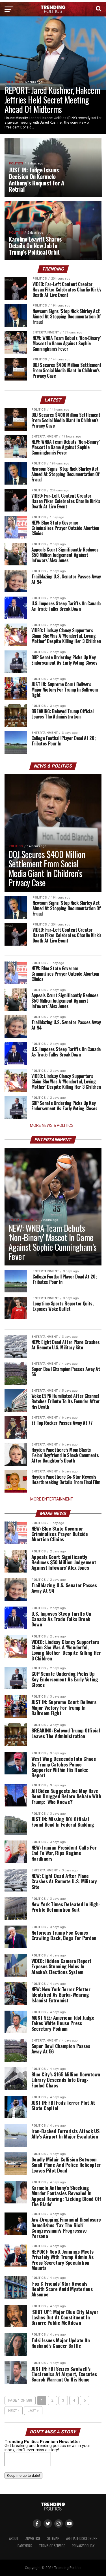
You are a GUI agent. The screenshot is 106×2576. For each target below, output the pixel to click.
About (14, 2538)
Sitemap (53, 2538)
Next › (14, 2411)
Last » (33, 2411)
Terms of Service (52, 2546)
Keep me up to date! (23, 2475)
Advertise (33, 2538)
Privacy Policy (83, 2546)
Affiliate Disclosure (82, 2538)
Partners (25, 2546)
